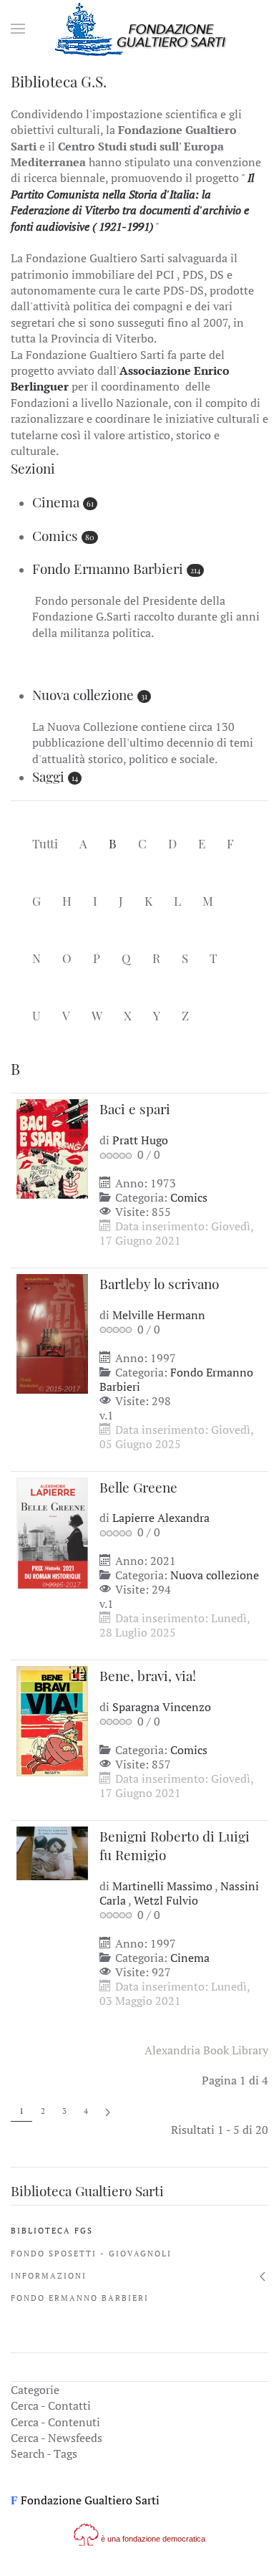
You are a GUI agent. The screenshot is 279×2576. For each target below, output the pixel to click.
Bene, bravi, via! (148, 1675)
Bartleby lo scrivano (159, 1283)
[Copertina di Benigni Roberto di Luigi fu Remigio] (52, 1852)
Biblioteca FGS (52, 2231)
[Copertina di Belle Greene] (52, 1532)
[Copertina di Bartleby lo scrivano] (52, 1332)
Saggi (48, 776)
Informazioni (49, 2276)
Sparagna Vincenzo (162, 1707)
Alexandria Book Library (206, 2050)
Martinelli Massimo (163, 1886)
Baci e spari (135, 1109)
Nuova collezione (83, 694)
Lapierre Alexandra (161, 1518)
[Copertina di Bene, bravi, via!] (52, 1720)
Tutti (45, 843)
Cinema (56, 502)
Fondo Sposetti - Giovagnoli (91, 2254)
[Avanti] (108, 2111)
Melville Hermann (159, 1315)
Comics (55, 535)
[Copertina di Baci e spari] (52, 1148)
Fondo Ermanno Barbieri (108, 568)
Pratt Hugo (140, 1140)
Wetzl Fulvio (166, 1900)
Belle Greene (138, 1487)
